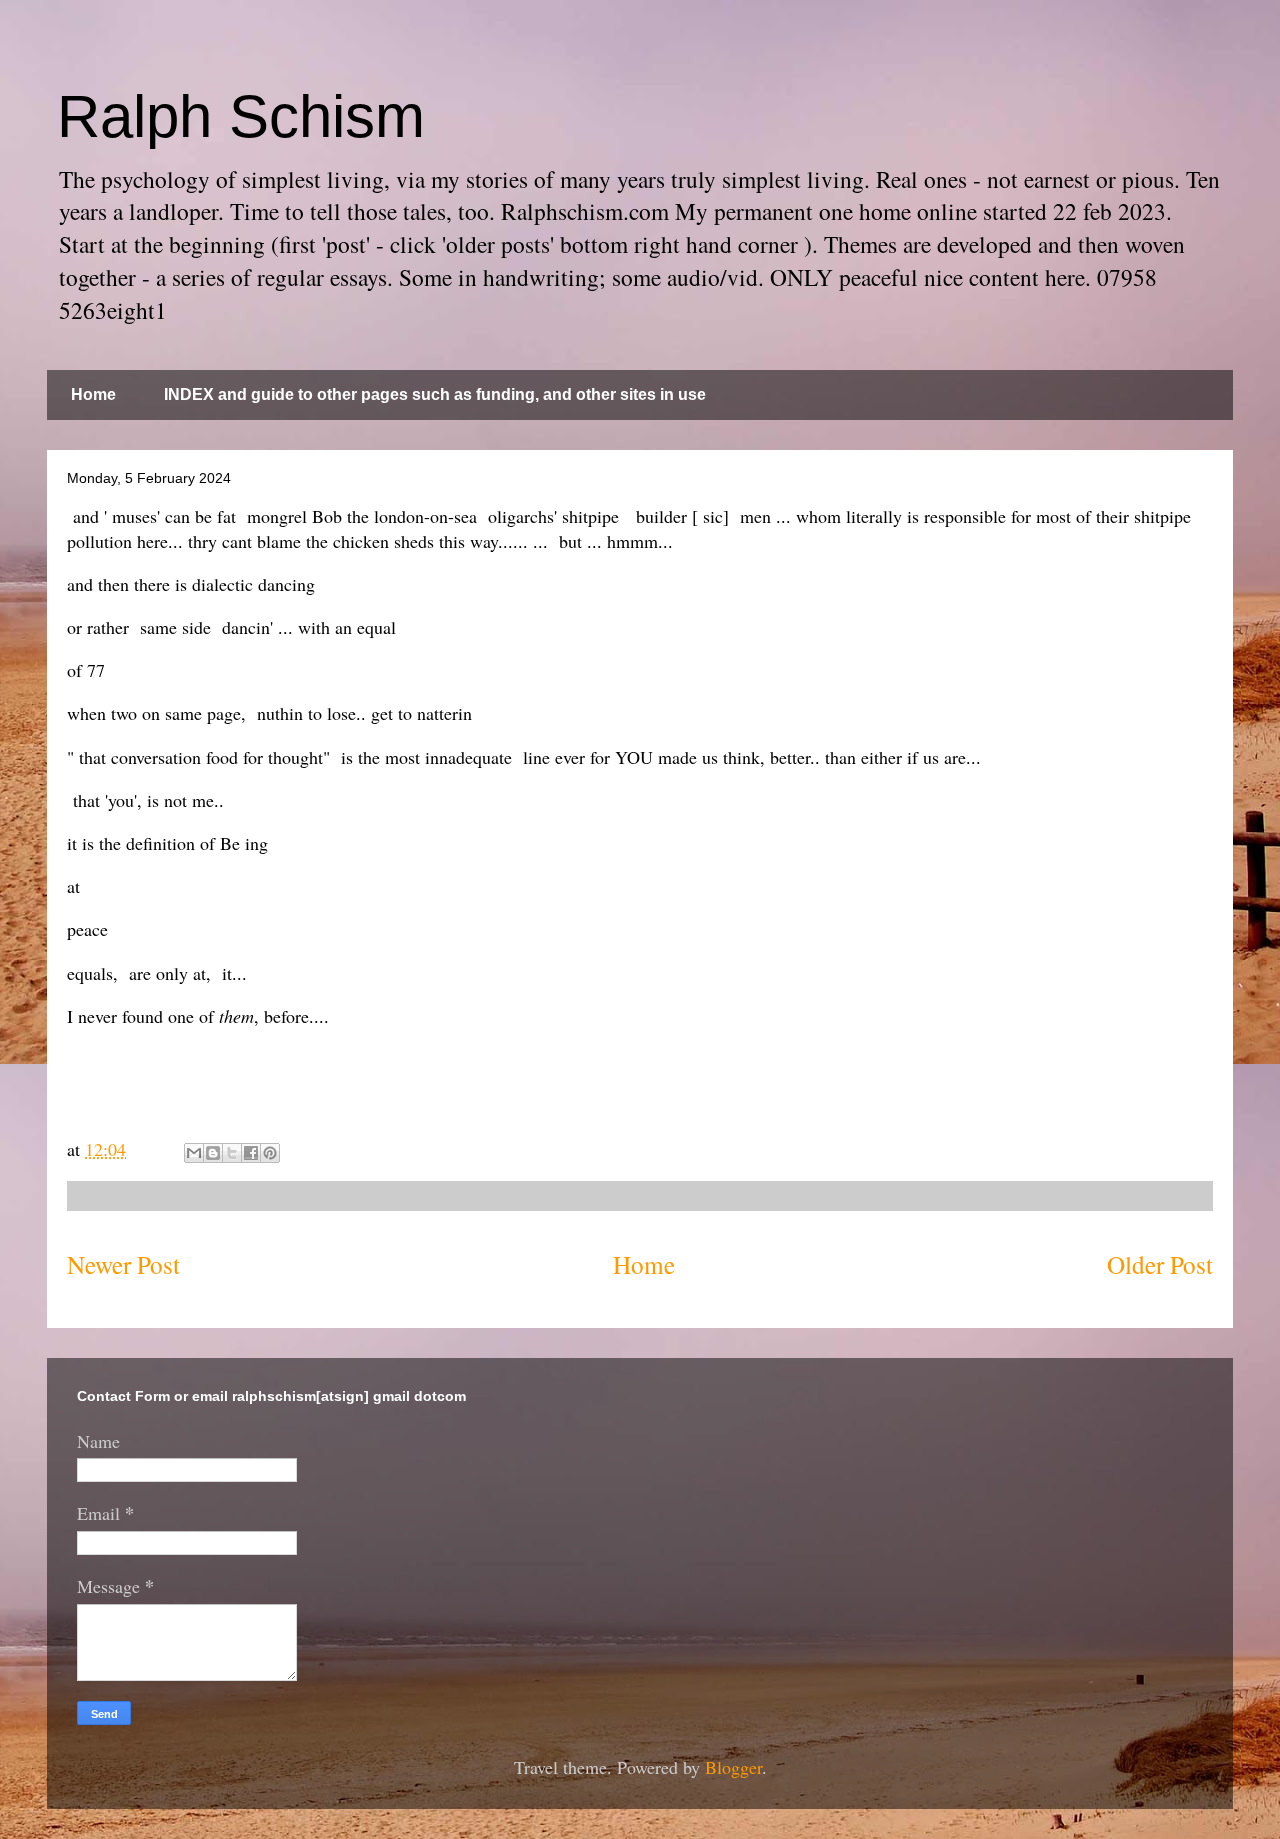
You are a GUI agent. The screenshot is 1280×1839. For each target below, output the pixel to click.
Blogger (733, 1767)
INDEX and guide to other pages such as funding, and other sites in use (435, 394)
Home (93, 394)
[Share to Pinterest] (270, 1153)
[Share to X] (232, 1153)
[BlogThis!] (213, 1153)
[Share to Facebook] (251, 1153)
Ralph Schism (241, 116)
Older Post (1160, 1264)
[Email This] (194, 1153)
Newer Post (123, 1264)
